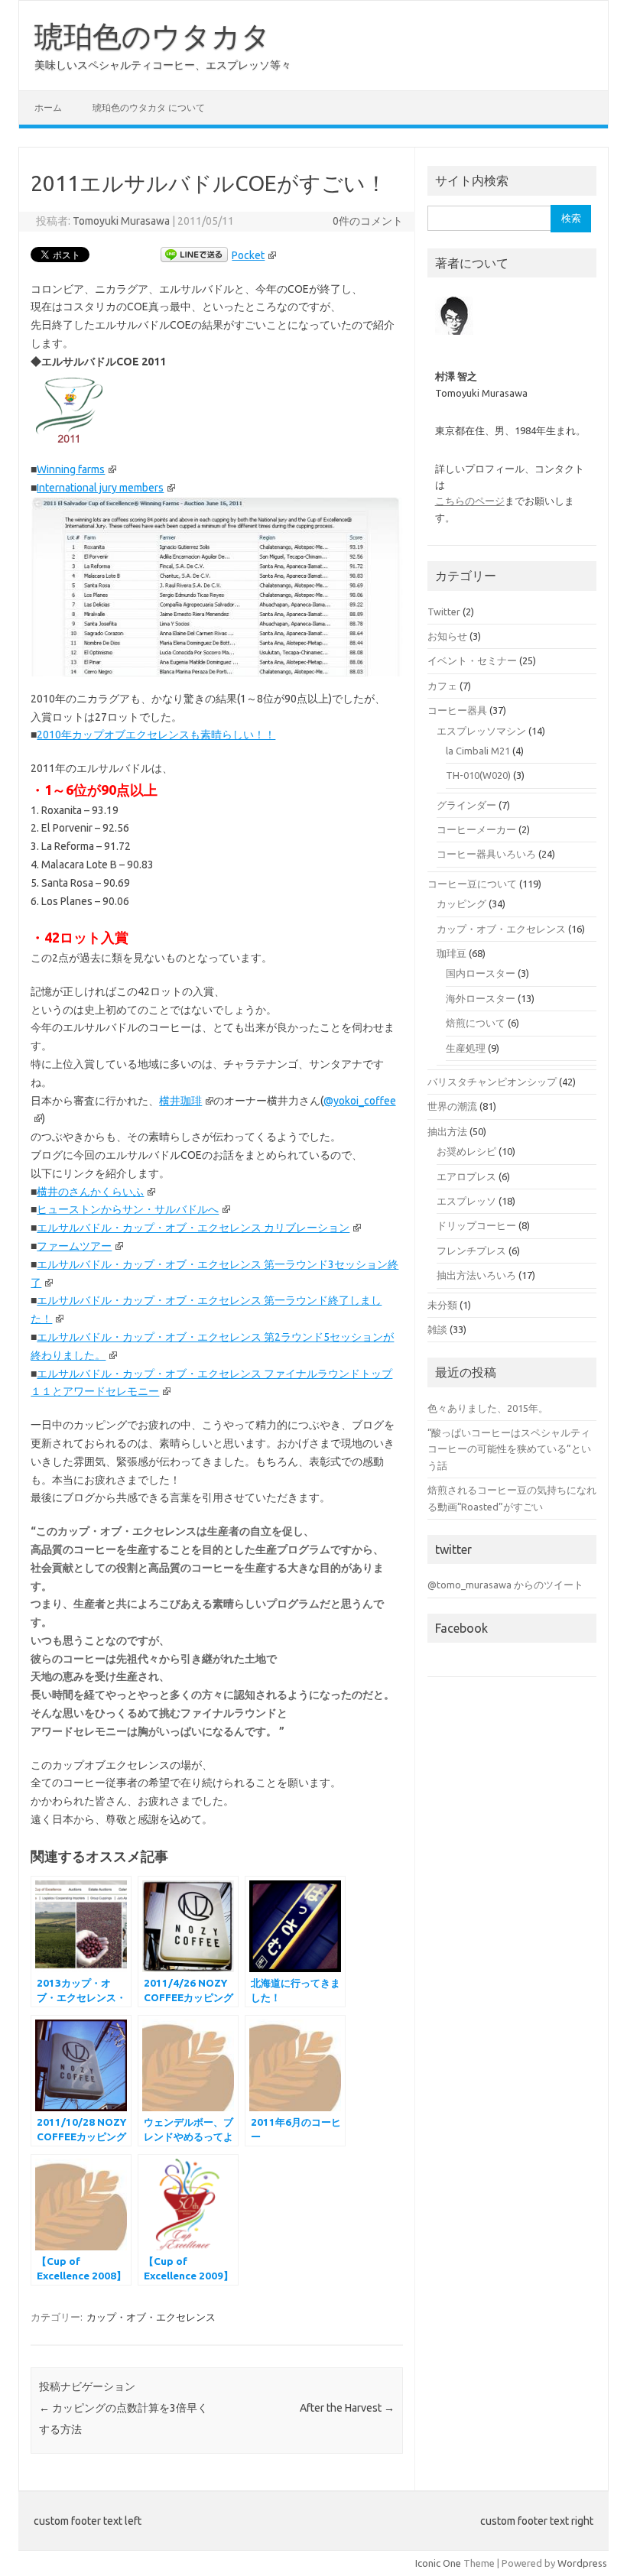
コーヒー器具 (457, 710)
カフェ (442, 686)
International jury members (100, 488)
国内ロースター (481, 973)
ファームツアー (74, 1246)
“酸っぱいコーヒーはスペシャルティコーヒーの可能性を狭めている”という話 (509, 1449)
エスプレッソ (466, 1201)
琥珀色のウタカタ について (149, 107)
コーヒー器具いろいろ (486, 854)
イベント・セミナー (472, 660)
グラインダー (466, 805)
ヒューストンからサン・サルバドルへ (128, 1209)
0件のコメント (368, 221)
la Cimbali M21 (478, 751)
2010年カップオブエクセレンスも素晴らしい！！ (156, 735)
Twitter (444, 612)
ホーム (48, 107)
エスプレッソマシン (481, 731)
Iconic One (438, 2563)
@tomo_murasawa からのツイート (505, 1585)
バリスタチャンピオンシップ (492, 1082)
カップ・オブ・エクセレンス (151, 2317)
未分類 (442, 1305)
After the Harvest (347, 2408)
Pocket (248, 255)
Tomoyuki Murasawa (121, 221)
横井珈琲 (180, 1101)
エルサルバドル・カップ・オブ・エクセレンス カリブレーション (193, 1228)
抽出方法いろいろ (476, 1275)
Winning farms (71, 469)
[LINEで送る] (194, 255)
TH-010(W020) (478, 775)
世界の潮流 (452, 1106)
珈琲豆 (452, 953)
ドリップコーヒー (476, 1225)
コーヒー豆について (472, 884)
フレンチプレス (471, 1251)
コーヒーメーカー (476, 829)
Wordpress (582, 2563)
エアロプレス (466, 1176)
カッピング (461, 904)
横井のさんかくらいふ (90, 1192)
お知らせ (447, 636)
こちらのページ (470, 501)
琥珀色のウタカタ (153, 36)
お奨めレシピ (466, 1151)
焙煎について (476, 1023)
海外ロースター (481, 998)
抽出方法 (447, 1131)
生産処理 (466, 1048)
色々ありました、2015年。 (488, 1408)
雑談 (437, 1329)
